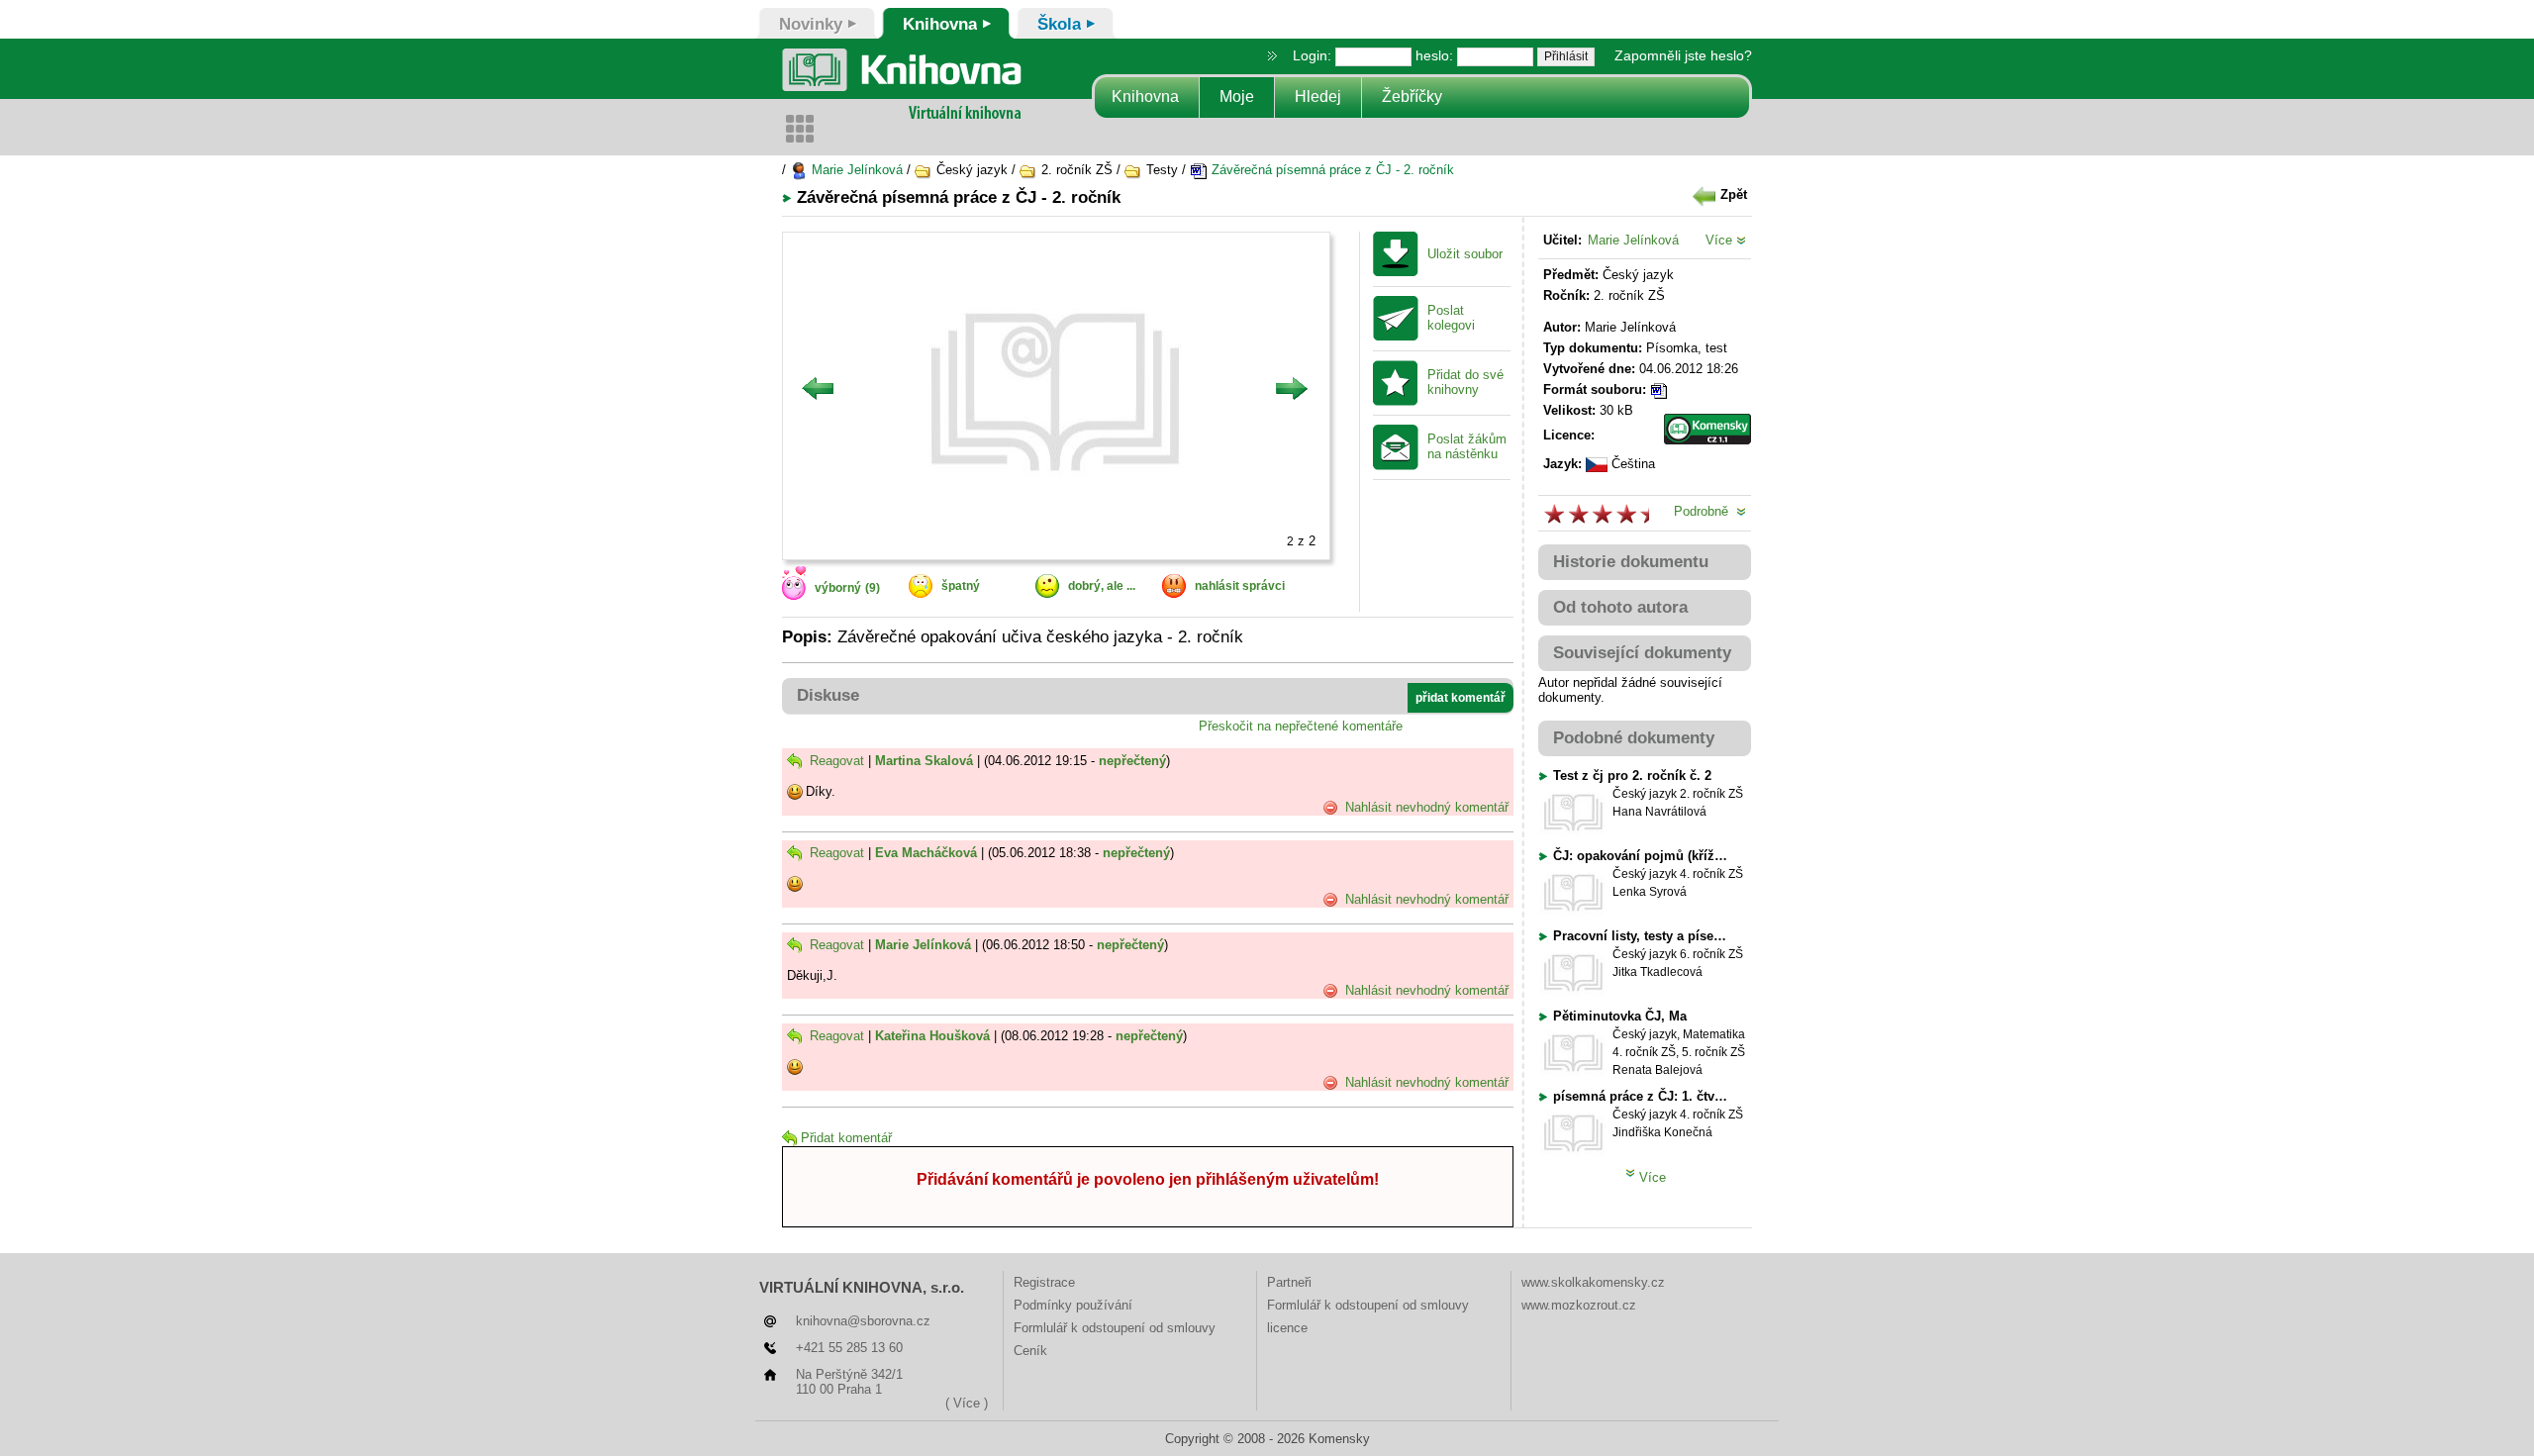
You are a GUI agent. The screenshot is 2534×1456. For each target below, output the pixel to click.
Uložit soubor (1465, 254)
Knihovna (1145, 97)
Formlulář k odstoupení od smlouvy (1115, 1328)
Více (1721, 240)
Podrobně (1705, 511)
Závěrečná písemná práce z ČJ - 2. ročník (1331, 170)
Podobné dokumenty (1634, 738)
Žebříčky (1412, 97)
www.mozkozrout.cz (1579, 1305)
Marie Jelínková (855, 170)
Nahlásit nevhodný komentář (1425, 807)
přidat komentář (1461, 698)
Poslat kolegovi (1451, 318)
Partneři (1289, 1282)
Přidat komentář (846, 1138)
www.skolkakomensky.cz (1593, 1282)
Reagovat (835, 761)
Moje (1237, 97)
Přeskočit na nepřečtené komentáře (1301, 726)
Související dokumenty (1642, 653)
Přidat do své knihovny (1465, 383)
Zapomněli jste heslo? (1683, 55)
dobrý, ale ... (1102, 586)
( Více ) (967, 1403)
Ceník (1030, 1351)
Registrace (1044, 1282)
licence (1287, 1328)
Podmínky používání (1073, 1305)
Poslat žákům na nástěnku (1467, 447)
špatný (961, 586)
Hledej (1318, 97)
